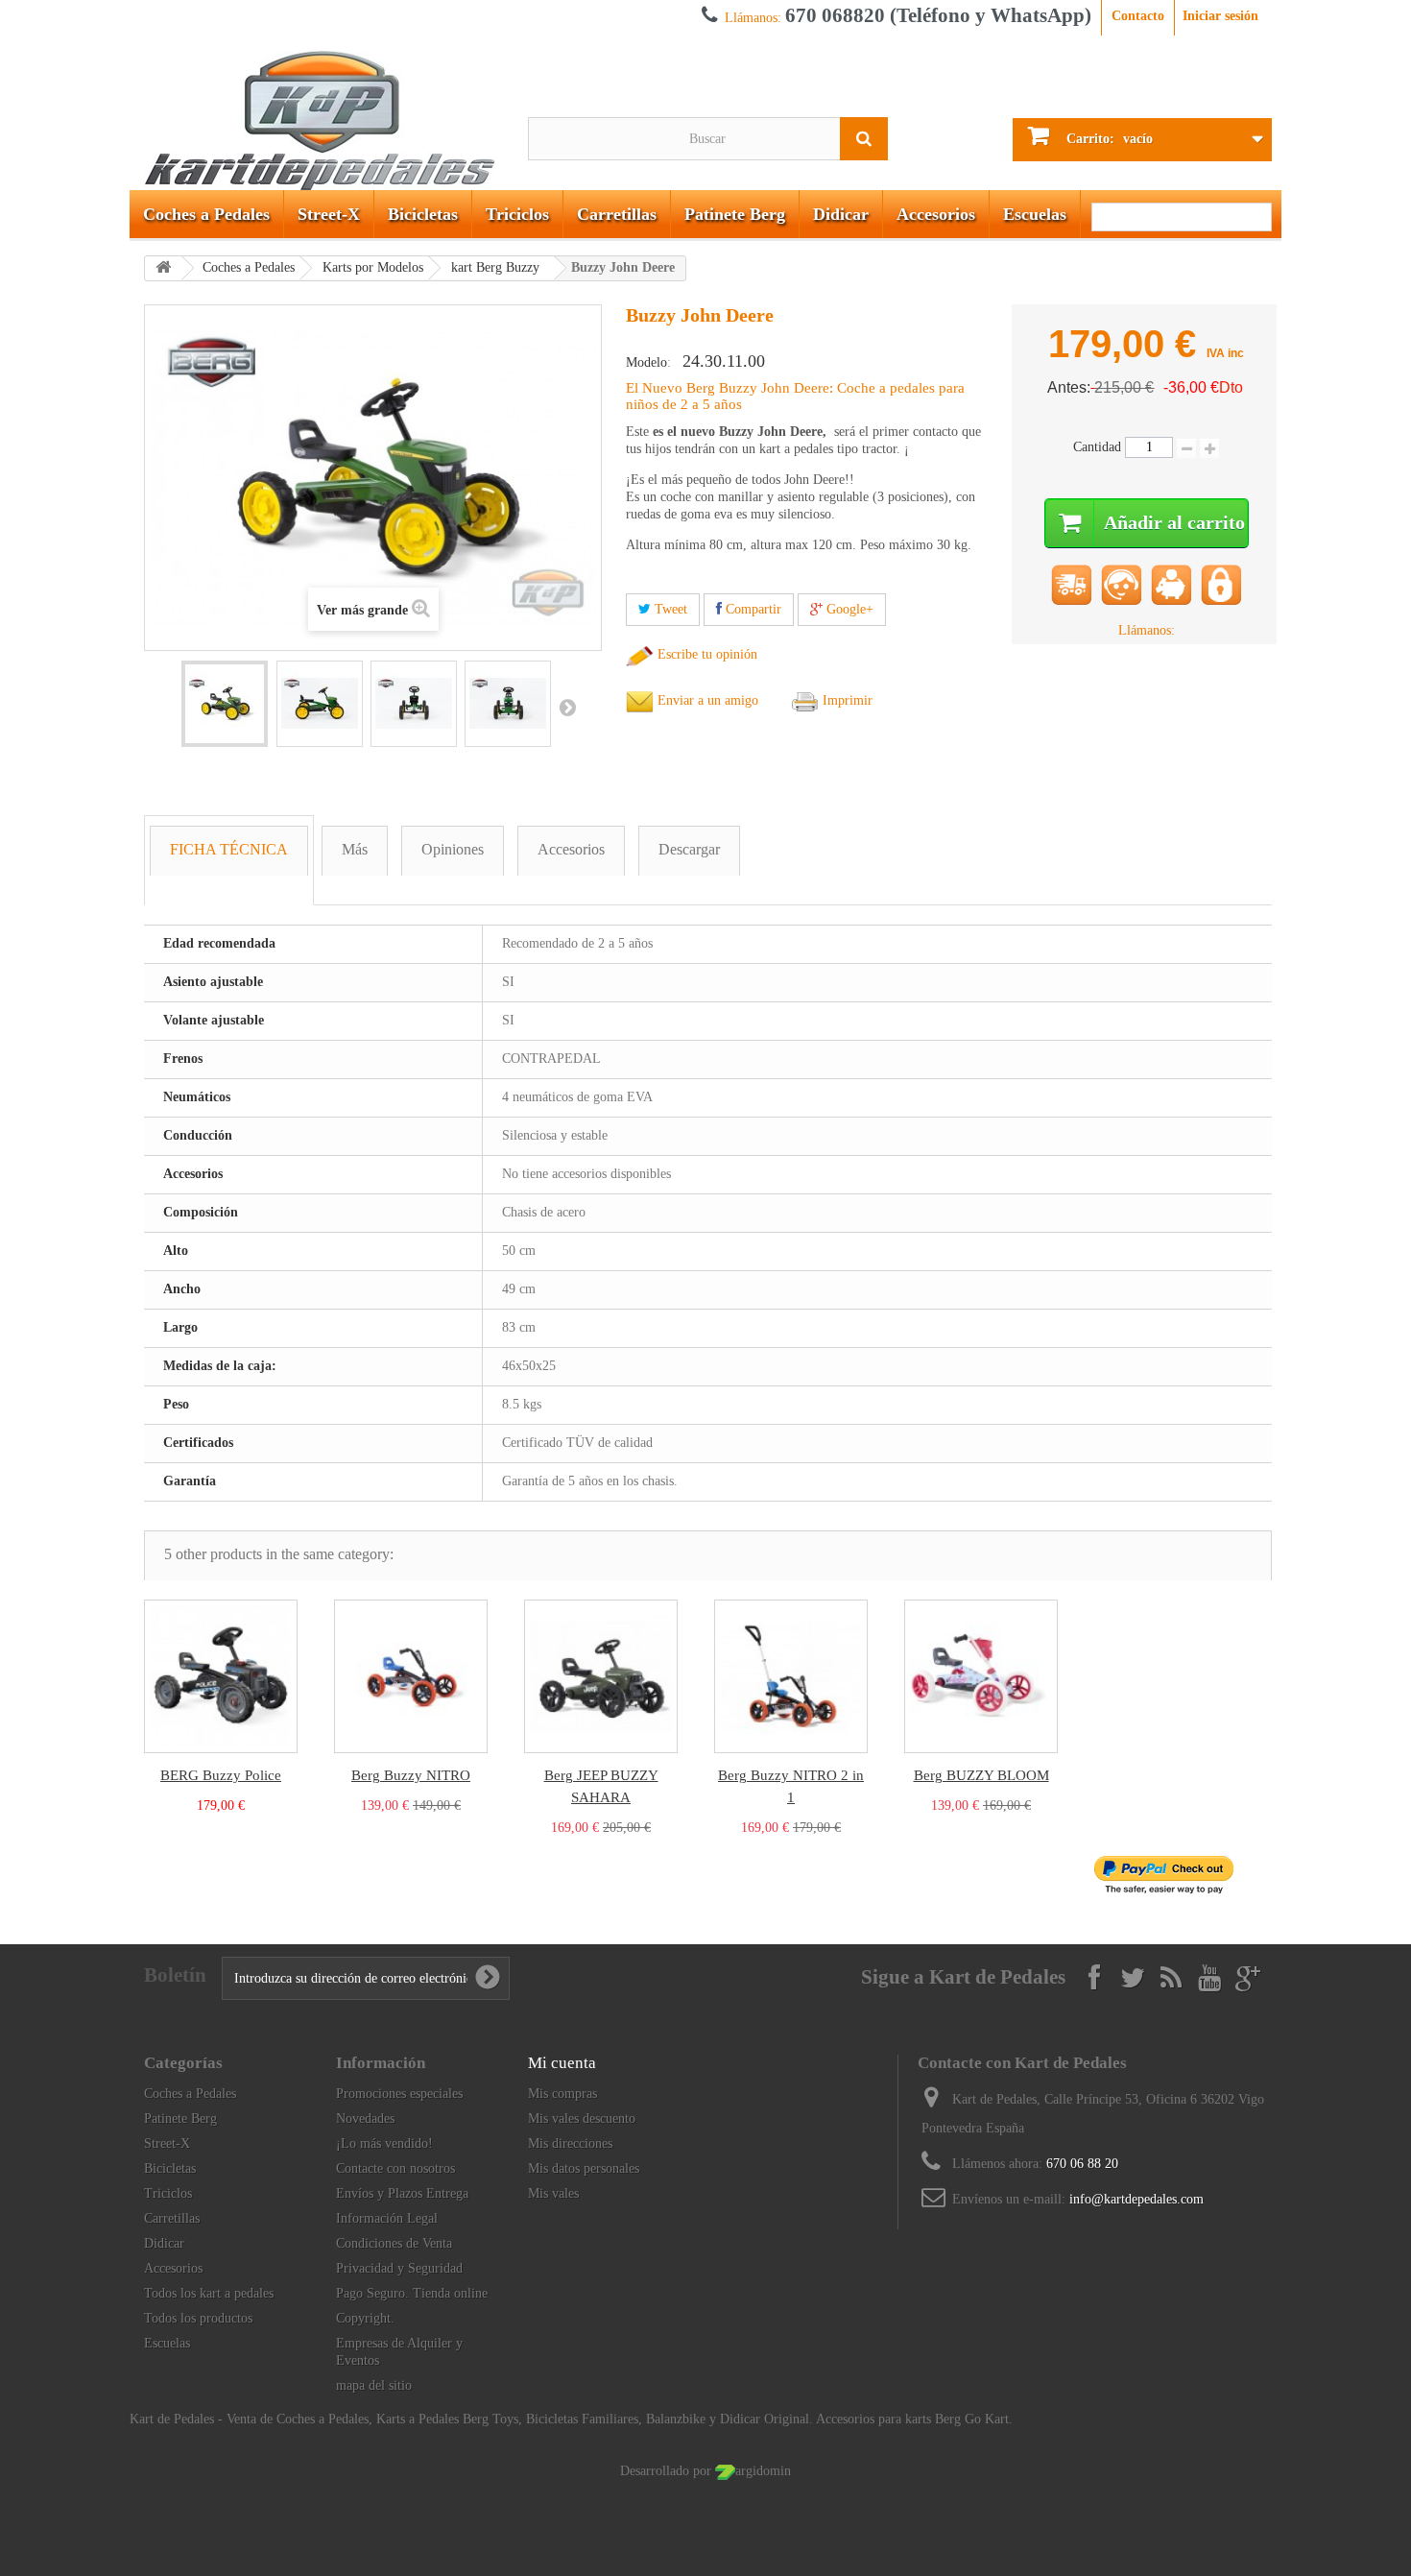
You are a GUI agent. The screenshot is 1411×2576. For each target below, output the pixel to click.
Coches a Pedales (206, 214)
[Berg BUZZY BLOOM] (981, 1676)
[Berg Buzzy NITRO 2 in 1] (791, 1676)
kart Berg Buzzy (495, 267)
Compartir (752, 609)
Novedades (365, 2119)
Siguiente (567, 707)
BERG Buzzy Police (221, 1775)
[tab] (229, 860)
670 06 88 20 (1082, 2164)
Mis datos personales (584, 2168)
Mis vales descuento (582, 2119)
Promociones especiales (399, 2094)
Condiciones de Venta (394, 2243)
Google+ (848, 609)
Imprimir (846, 700)
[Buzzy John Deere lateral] (320, 704)
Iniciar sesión (1220, 16)
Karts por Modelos (373, 267)
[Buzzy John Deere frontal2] (508, 704)
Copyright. (365, 2318)
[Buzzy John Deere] (225, 704)
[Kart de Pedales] (324, 113)
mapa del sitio (374, 2385)
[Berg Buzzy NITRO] (411, 1676)
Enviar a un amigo (706, 700)
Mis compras (562, 2094)
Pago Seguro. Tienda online (412, 2293)
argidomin (763, 2471)
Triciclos (517, 214)
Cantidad (1097, 447)
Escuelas (1035, 214)
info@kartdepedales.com (1136, 2199)
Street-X (329, 214)
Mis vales (553, 2193)
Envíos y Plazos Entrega (402, 2193)
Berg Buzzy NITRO (411, 1775)
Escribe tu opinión (705, 654)
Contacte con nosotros (395, 2168)
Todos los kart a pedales (209, 2293)
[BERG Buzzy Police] (221, 1676)
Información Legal (387, 2218)
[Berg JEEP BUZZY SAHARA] (601, 1676)
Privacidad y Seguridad (399, 2268)
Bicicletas (423, 214)
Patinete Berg (735, 214)
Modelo (646, 362)
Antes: (1069, 387)
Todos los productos (198, 2318)
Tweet (669, 609)
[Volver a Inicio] (163, 268)
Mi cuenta (562, 2063)
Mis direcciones (570, 2143)
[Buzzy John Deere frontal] (414, 704)
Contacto (1138, 16)
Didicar (841, 214)
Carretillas (617, 214)
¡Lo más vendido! (384, 2143)
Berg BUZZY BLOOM (981, 1775)
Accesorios (936, 214)
